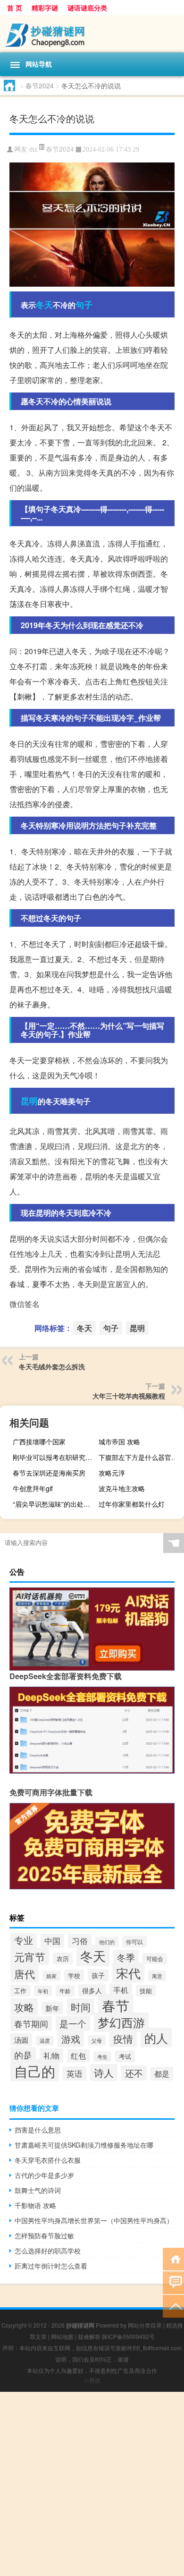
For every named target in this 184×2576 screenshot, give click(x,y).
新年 (52, 2008)
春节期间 (31, 2023)
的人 (156, 2038)
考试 (125, 2056)
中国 (52, 1941)
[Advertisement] (92, 2484)
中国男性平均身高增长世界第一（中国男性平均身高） (94, 2220)
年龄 (65, 1991)
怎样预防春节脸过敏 (44, 2235)
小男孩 (92, 2380)
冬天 (44, 305)
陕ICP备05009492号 (128, 2336)
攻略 (24, 2007)
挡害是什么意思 (38, 2130)
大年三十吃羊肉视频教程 (129, 1396)
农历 (63, 1958)
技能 (146, 1991)
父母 (97, 2040)
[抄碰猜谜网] (92, 34)
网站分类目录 (145, 2325)
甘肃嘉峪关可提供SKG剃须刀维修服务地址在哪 (84, 2145)
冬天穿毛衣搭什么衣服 (48, 2160)
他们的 (107, 1942)
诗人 (104, 2073)
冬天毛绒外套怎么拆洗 (52, 1366)
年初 (43, 1991)
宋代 (128, 1973)
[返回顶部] (173, 2306)
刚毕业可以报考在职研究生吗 (54, 1457)
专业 (24, 1940)
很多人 (92, 1990)
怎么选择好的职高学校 (48, 2251)
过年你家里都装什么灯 (132, 1504)
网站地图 (62, 2336)
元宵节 (30, 1957)
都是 (162, 2074)
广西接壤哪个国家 (39, 1442)
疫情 (123, 2039)
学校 (74, 1975)
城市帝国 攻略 (119, 1442)
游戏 (71, 2039)
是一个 (73, 2023)
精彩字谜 (45, 8)
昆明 (29, 1101)
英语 (75, 2073)
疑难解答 (89, 2336)
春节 (116, 2005)
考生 (102, 2056)
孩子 (98, 1975)
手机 (121, 1990)
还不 (134, 2073)
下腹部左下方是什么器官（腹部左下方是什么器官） (140, 1457)
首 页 (15, 8)
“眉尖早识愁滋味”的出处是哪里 (54, 1504)
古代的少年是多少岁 (44, 2175)
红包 (78, 2056)
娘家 (51, 1976)
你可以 (134, 1942)
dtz (33, 149)
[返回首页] (173, 2258)
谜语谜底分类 (87, 8)
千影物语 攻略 (35, 2205)
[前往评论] (173, 2282)
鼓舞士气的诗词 (38, 2190)
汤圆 (21, 2040)
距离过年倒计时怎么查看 (51, 2266)
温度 (45, 2041)
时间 (81, 2007)
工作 (20, 1991)
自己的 (35, 2071)
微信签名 (25, 1304)
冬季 (126, 1957)
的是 (23, 2055)
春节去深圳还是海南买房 (49, 1473)
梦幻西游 (121, 2022)
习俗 (80, 1941)
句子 (84, 305)
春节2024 (40, 85)
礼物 (51, 2056)
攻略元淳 (112, 1473)
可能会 (155, 1958)
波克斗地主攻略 (122, 1488)
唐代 (25, 1974)
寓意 (157, 1976)
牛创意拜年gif (33, 1488)
